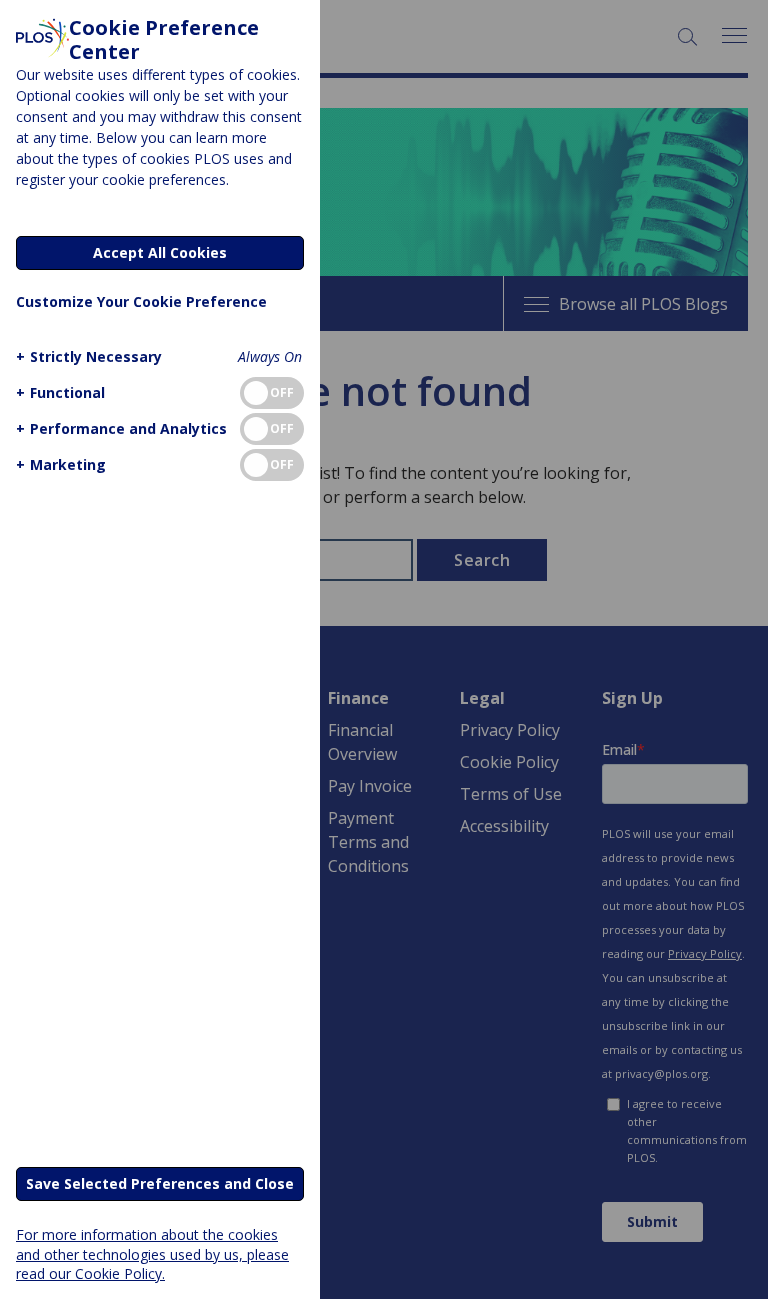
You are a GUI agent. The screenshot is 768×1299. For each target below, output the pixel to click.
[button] (89, 356)
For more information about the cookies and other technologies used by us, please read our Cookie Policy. (152, 1253)
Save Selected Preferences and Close (160, 1183)
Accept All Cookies (160, 252)
